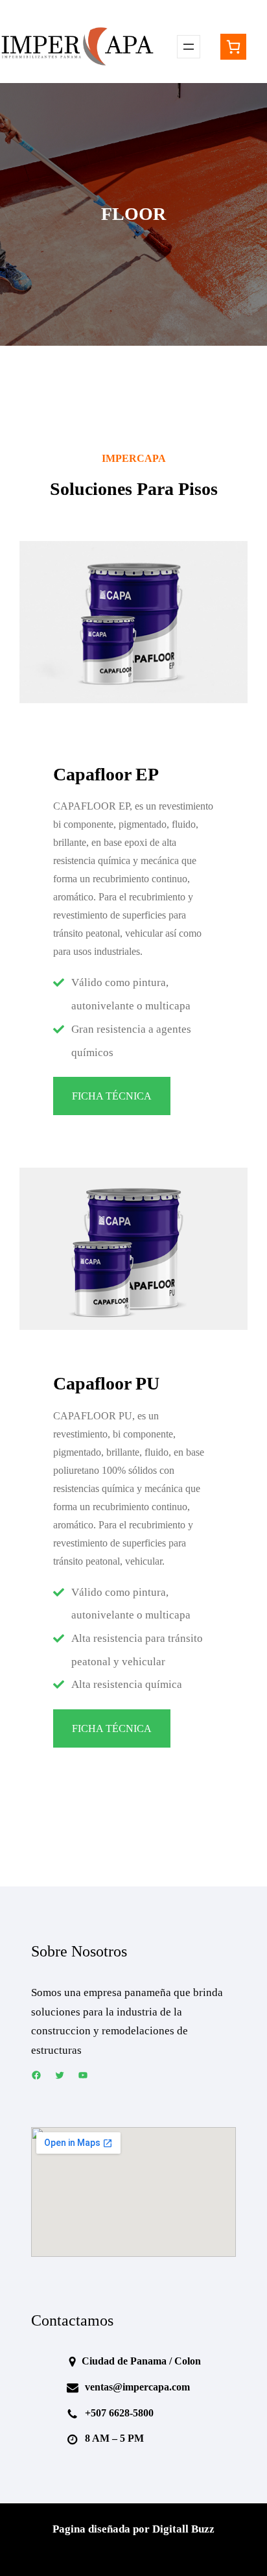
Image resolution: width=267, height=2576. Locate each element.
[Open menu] (189, 47)
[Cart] (233, 47)
